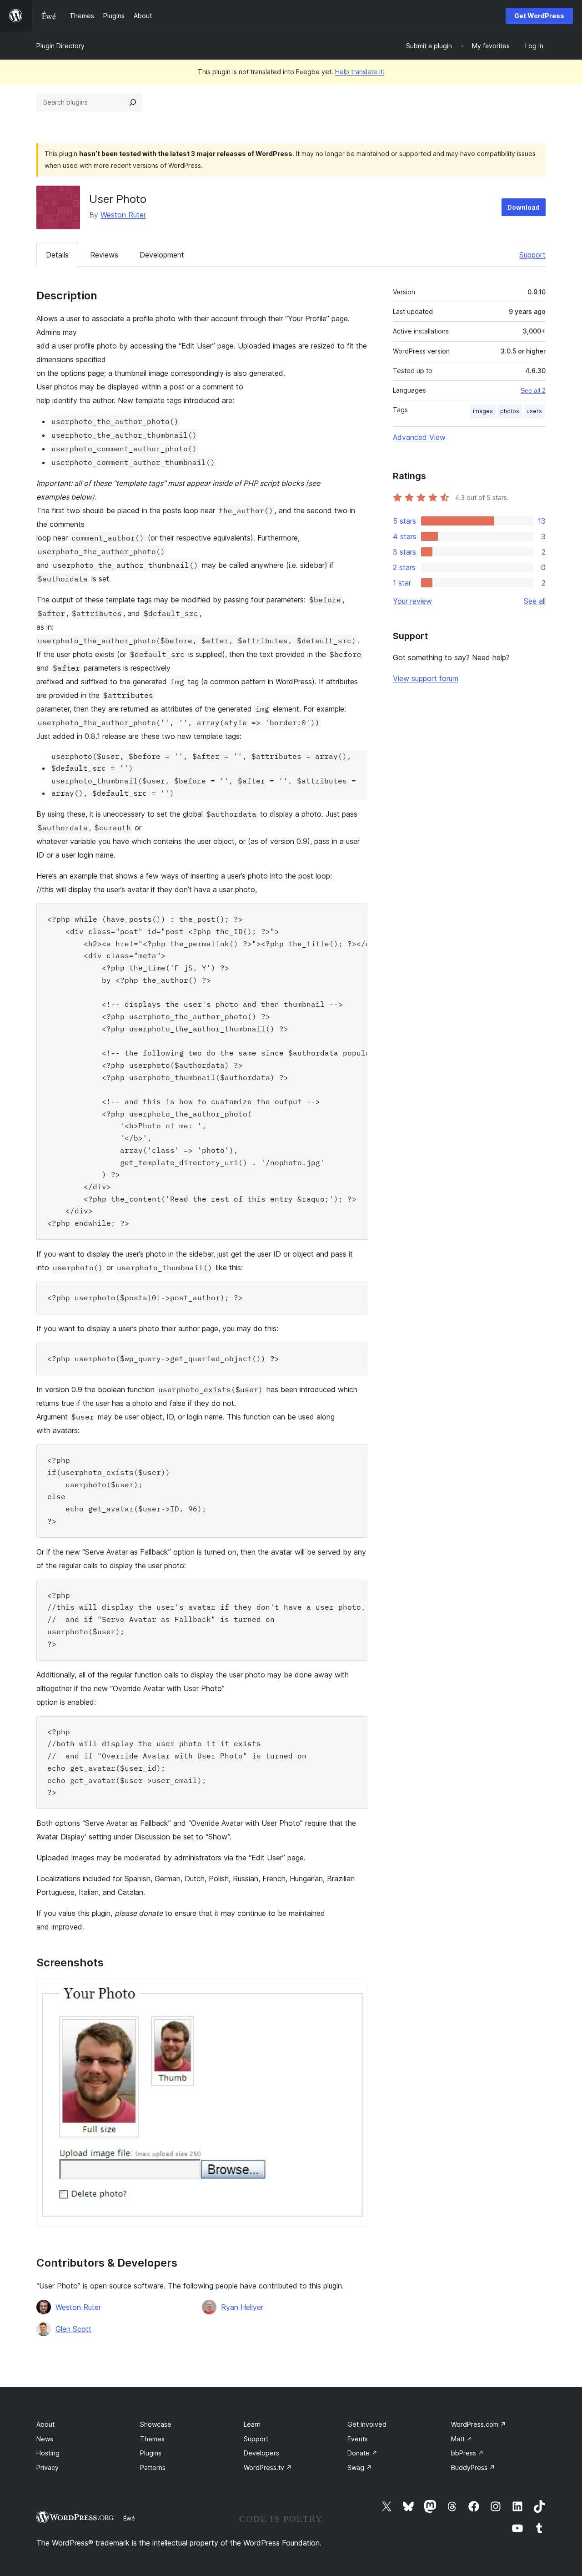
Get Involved (367, 2424)
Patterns (153, 2467)
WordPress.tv (268, 2467)
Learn (252, 2424)
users (534, 411)
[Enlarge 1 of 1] (355, 1991)
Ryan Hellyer (242, 2307)
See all (535, 601)
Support (532, 255)
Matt (462, 2439)
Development (162, 255)
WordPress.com (479, 2424)
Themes (152, 2439)
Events (358, 2439)
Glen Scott (73, 2329)
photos (510, 411)
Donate (362, 2453)
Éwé (129, 2518)
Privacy (48, 2467)
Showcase (156, 2424)
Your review (412, 601)
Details (57, 255)
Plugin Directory (60, 46)
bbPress (467, 2453)
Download (524, 207)
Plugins (151, 2453)
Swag (360, 2467)
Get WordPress (539, 16)
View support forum (426, 678)
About (45, 2424)
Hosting (48, 2453)
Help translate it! (360, 72)
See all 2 (533, 390)
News (45, 2439)
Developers (261, 2453)
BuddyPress (473, 2467)
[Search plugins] (133, 102)
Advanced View (419, 437)
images (483, 411)
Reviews (104, 255)
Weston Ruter (123, 215)
